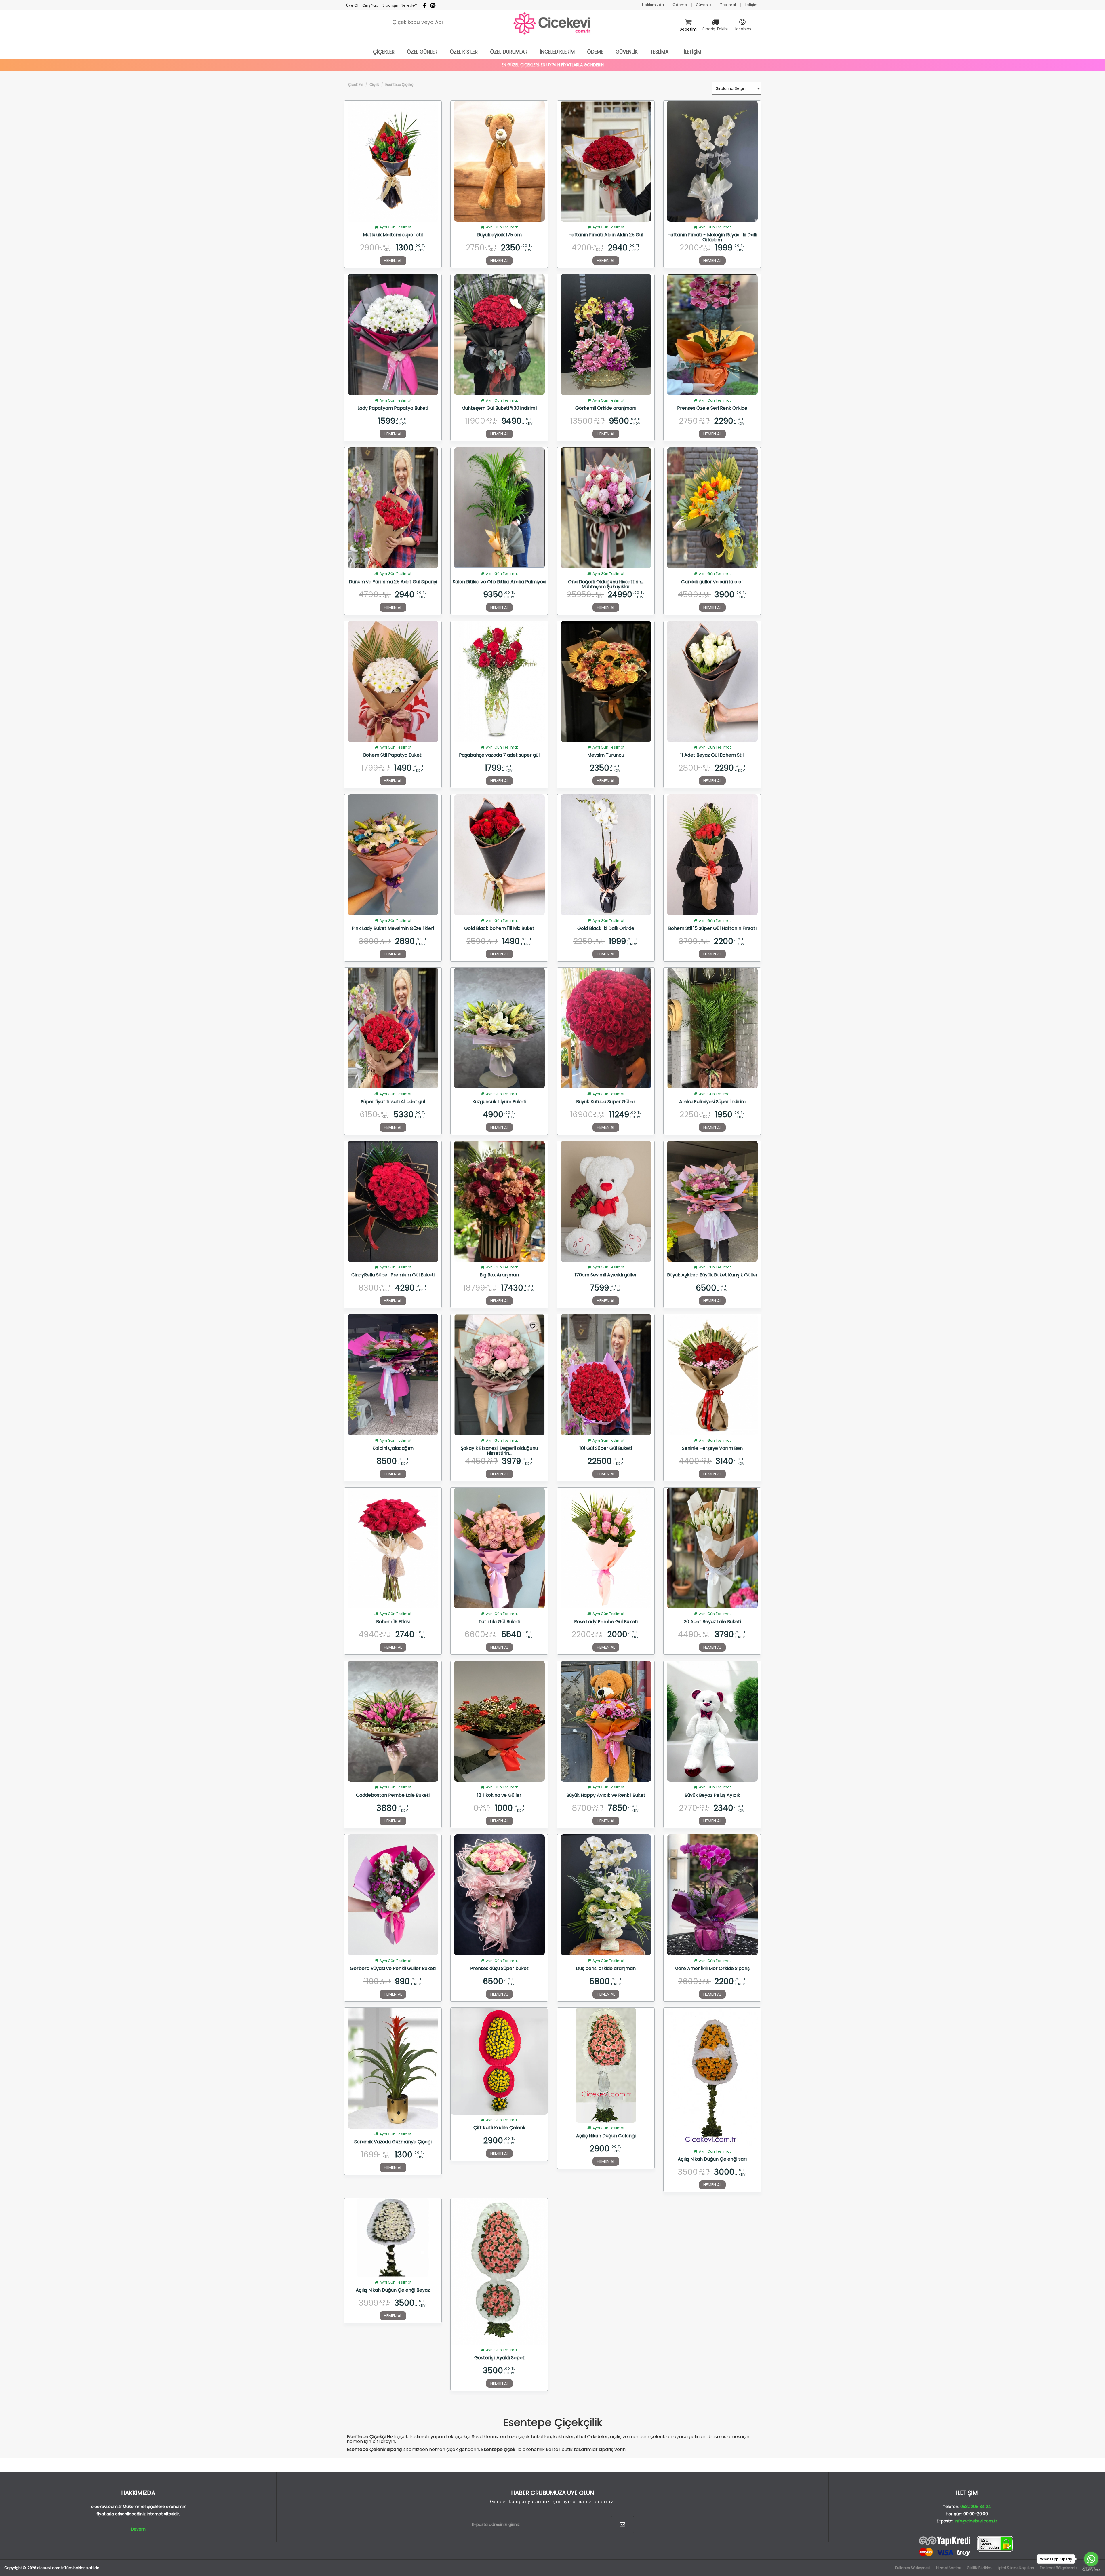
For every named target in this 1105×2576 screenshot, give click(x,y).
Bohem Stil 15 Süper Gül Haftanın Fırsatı (712, 929)
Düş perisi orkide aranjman (606, 1969)
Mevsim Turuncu (606, 755)
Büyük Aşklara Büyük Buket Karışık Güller (712, 1275)
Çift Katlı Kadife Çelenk (499, 2128)
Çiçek (374, 84)
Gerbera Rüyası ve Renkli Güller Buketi (393, 1969)
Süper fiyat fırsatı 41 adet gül (393, 1102)
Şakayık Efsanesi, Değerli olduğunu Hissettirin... (499, 1451)
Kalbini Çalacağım (393, 1449)
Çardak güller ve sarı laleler (712, 582)
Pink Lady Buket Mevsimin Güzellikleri (393, 929)
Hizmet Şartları (949, 2568)
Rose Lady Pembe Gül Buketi (606, 1622)
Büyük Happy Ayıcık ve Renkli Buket (606, 1796)
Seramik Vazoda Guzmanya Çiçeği (393, 2142)
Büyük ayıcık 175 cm (499, 235)
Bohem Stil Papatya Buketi (393, 755)
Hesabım (742, 29)
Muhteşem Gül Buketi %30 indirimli (499, 409)
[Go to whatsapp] (1091, 2559)
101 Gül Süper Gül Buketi (606, 1449)
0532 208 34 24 (976, 2507)
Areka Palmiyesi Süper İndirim (712, 1102)
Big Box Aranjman (499, 1275)
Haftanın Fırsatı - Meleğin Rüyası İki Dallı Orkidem (712, 237)
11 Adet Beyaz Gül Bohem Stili (712, 755)
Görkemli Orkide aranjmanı (606, 409)
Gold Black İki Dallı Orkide (606, 929)
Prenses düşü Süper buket (499, 1969)
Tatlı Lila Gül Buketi (499, 1622)
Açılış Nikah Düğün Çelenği (606, 2136)
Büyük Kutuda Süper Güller (606, 1102)
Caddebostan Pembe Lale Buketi (393, 1796)
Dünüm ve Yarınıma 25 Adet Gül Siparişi (393, 582)
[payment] (967, 2546)
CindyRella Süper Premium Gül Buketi (393, 1275)
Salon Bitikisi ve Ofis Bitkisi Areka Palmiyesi (499, 582)
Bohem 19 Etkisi (393, 1622)
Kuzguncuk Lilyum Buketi (499, 1102)
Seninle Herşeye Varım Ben (712, 1449)
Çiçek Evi (356, 84)
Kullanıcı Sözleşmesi (913, 2568)
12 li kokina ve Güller (499, 1796)
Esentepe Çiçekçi (400, 84)
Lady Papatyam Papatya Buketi (393, 409)
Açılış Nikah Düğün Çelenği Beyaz (393, 2290)
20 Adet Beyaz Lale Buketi (712, 1622)
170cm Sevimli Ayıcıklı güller (606, 1275)
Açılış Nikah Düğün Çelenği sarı (712, 2159)
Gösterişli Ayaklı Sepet (499, 2358)
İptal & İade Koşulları (1016, 2568)
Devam (138, 2529)
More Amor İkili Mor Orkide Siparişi (712, 1969)
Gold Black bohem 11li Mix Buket (499, 929)
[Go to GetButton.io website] (1091, 2570)
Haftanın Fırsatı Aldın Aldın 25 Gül (606, 235)
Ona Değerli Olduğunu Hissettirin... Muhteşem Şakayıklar (606, 584)
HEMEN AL (393, 261)
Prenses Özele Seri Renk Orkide (712, 409)
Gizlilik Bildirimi (980, 2568)
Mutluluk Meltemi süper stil (393, 235)
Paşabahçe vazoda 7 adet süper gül (499, 755)
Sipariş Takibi (715, 29)
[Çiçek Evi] (552, 24)
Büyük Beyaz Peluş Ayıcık (712, 1796)
